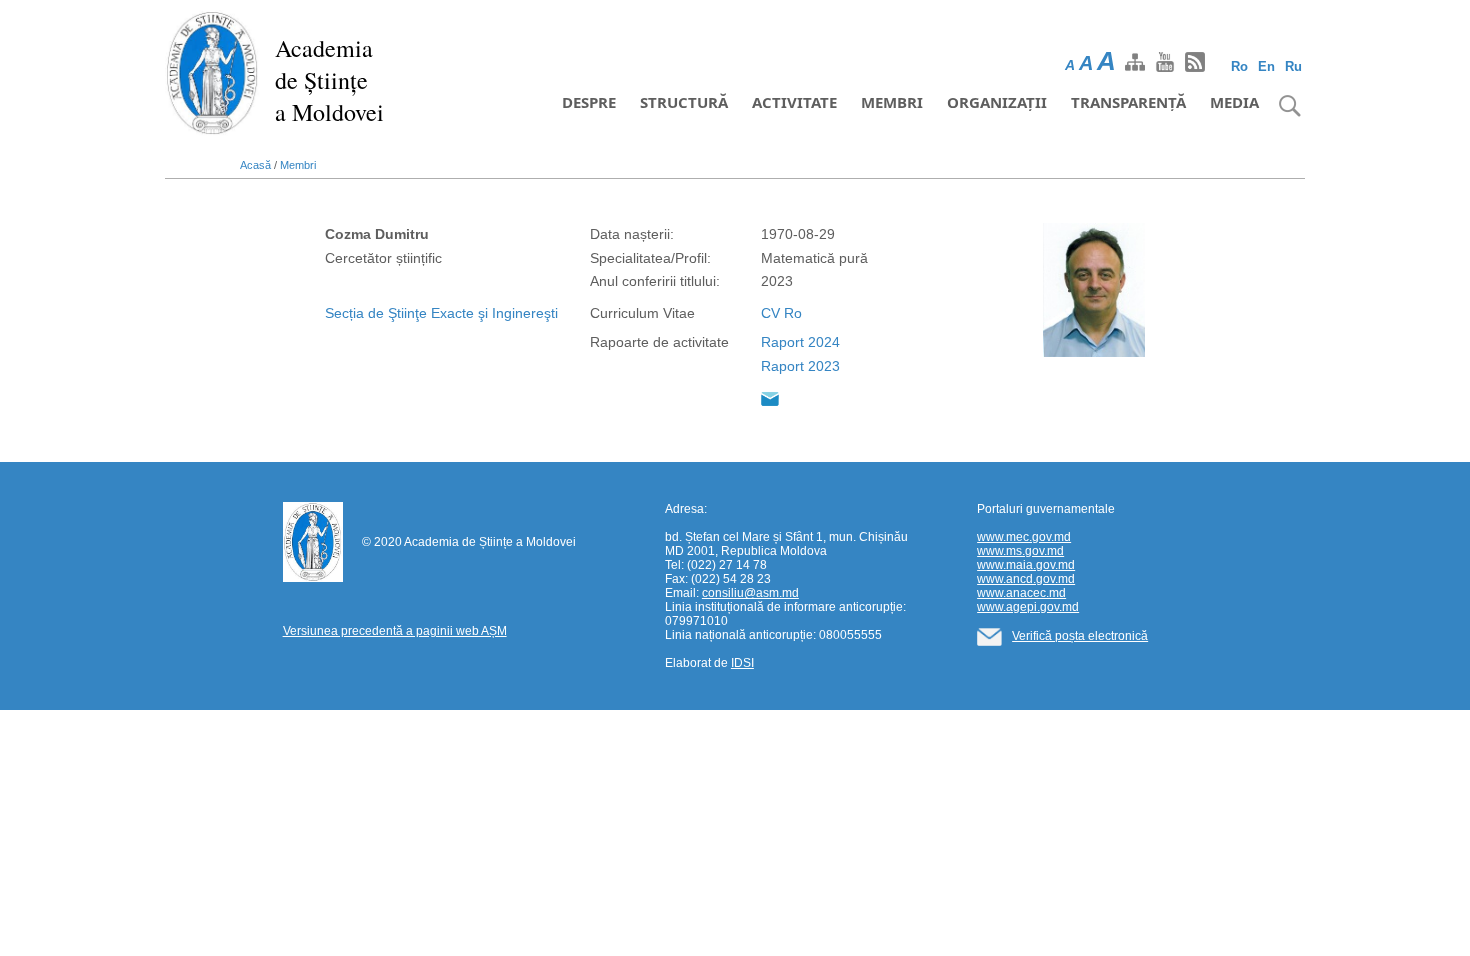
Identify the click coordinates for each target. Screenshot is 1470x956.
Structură (684, 102)
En (1266, 66)
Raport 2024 (800, 342)
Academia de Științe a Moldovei (329, 80)
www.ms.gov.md (1020, 551)
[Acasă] (212, 72)
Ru (1293, 66)
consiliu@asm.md (750, 593)
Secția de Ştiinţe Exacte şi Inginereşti (441, 313)
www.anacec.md (1021, 593)
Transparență (1128, 102)
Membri (892, 102)
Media (1234, 102)
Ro (1239, 66)
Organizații (997, 102)
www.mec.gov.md (1024, 537)
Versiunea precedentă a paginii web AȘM (395, 631)
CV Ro (781, 313)
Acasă (255, 165)
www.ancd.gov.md (1026, 579)
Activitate (794, 102)
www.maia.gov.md (1026, 565)
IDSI (742, 663)
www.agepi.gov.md (1028, 607)
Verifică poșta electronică (1080, 636)
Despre (589, 102)
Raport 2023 (800, 366)
